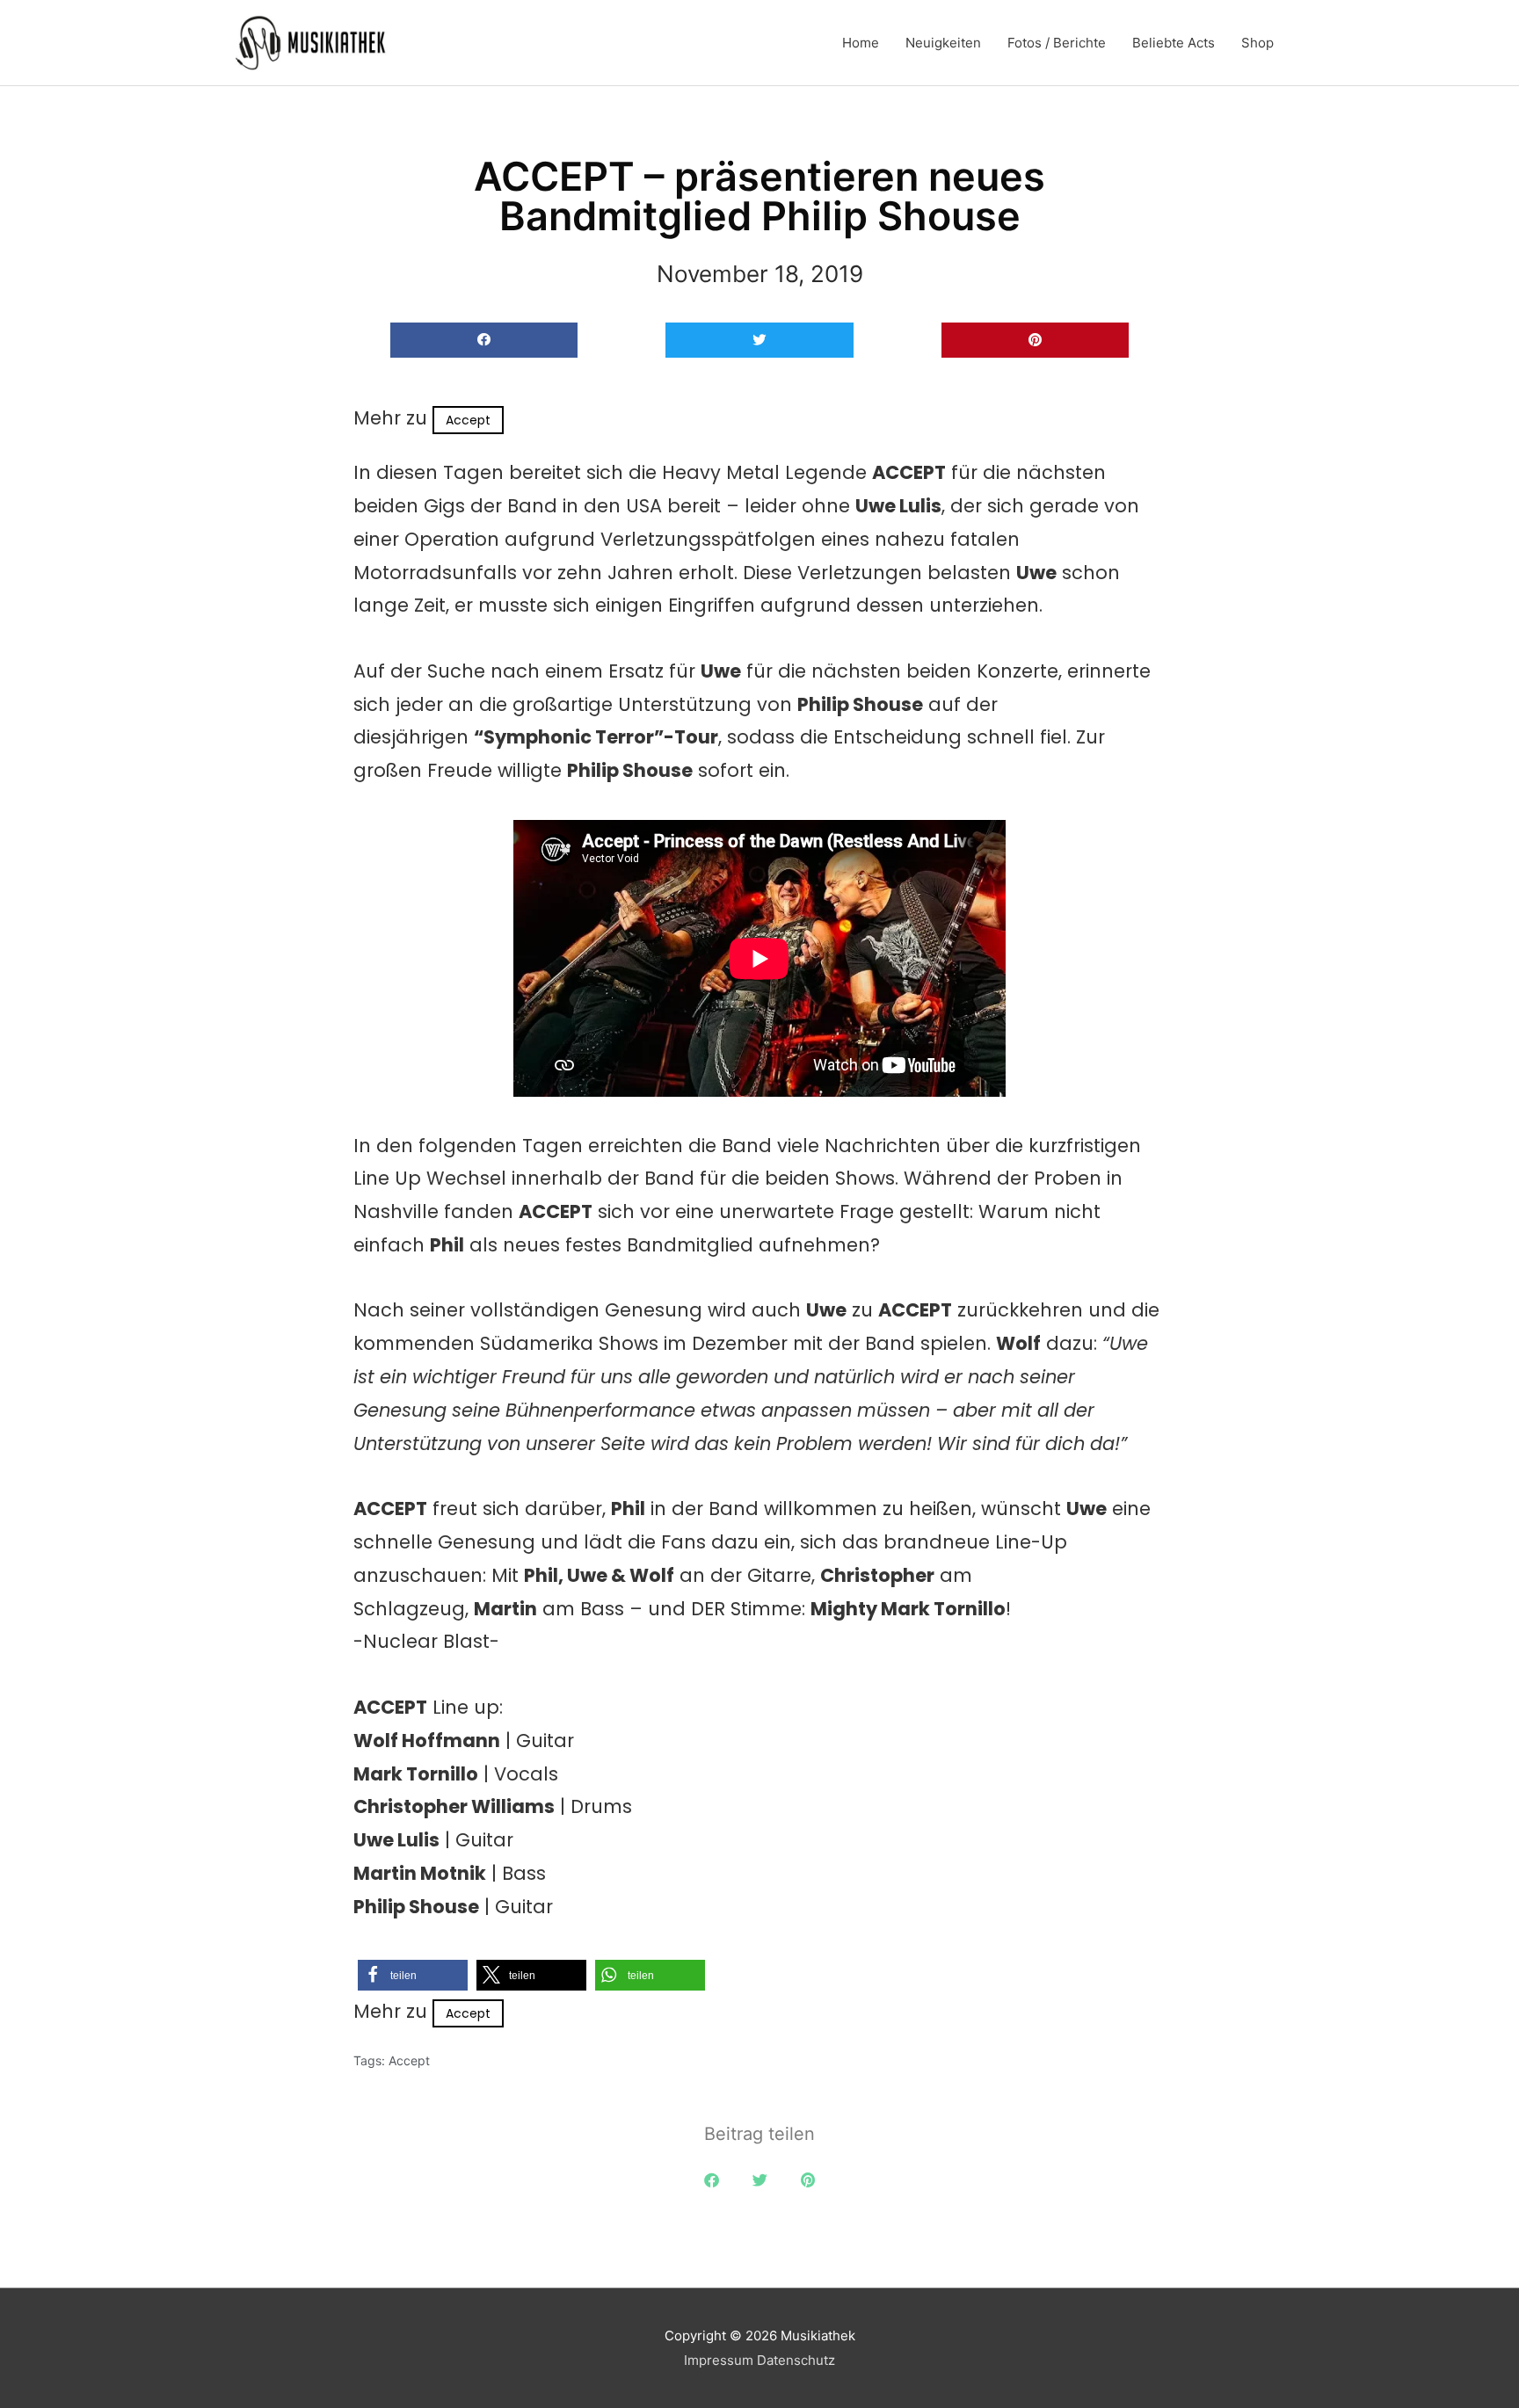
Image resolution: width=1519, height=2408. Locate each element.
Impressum (719, 2360)
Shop (1257, 43)
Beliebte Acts (1174, 43)
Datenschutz (796, 2360)
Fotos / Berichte (1057, 43)
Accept (468, 420)
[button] (484, 341)
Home (861, 43)
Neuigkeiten (943, 43)
